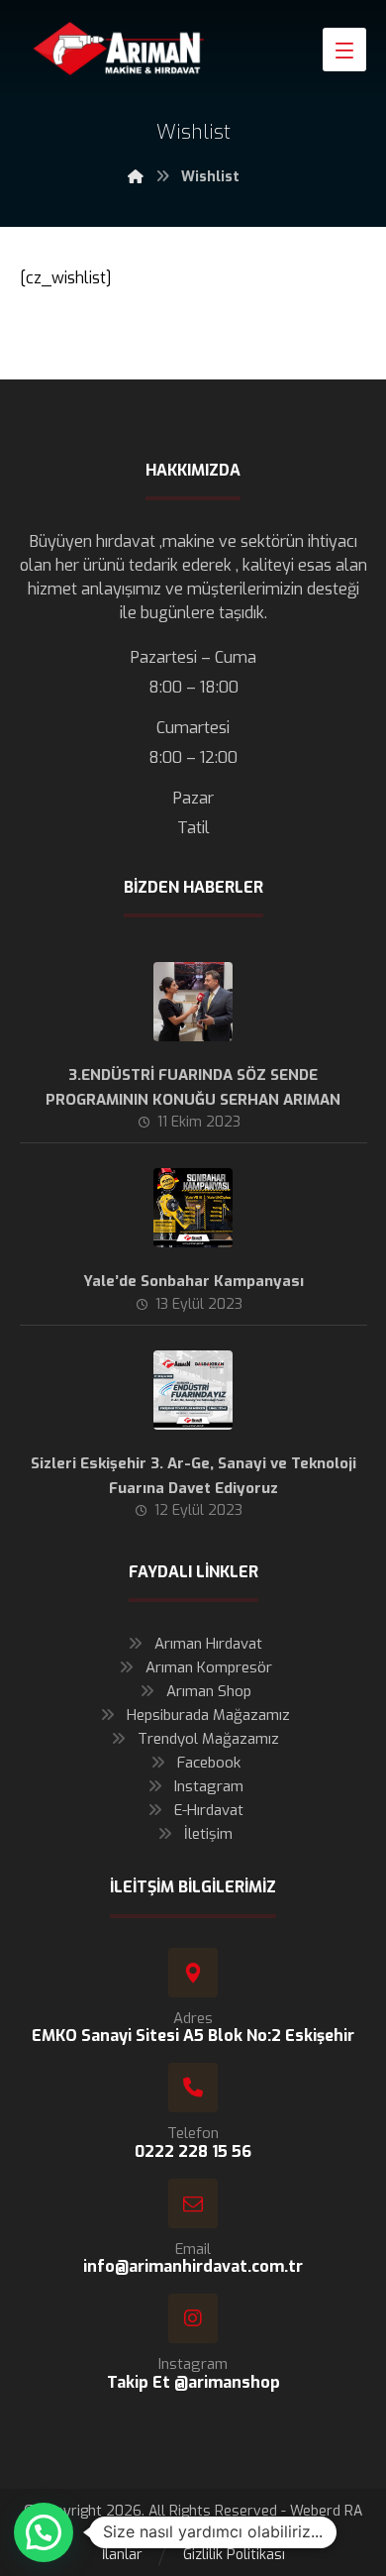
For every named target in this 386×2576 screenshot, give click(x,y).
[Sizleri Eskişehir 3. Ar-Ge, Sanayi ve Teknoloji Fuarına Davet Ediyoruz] (193, 1390)
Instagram (209, 1786)
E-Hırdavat (209, 1810)
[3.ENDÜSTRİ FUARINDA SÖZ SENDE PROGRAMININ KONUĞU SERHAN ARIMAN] (193, 1002)
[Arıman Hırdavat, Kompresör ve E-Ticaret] (119, 49)
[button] (44, 2532)
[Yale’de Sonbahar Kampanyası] (193, 1208)
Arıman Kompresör (209, 1667)
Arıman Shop (209, 1691)
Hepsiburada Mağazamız (208, 1715)
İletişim (208, 1834)
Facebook (209, 1763)
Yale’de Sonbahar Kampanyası (193, 1281)
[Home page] (136, 177)
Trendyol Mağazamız (208, 1739)
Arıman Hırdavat (208, 1644)
